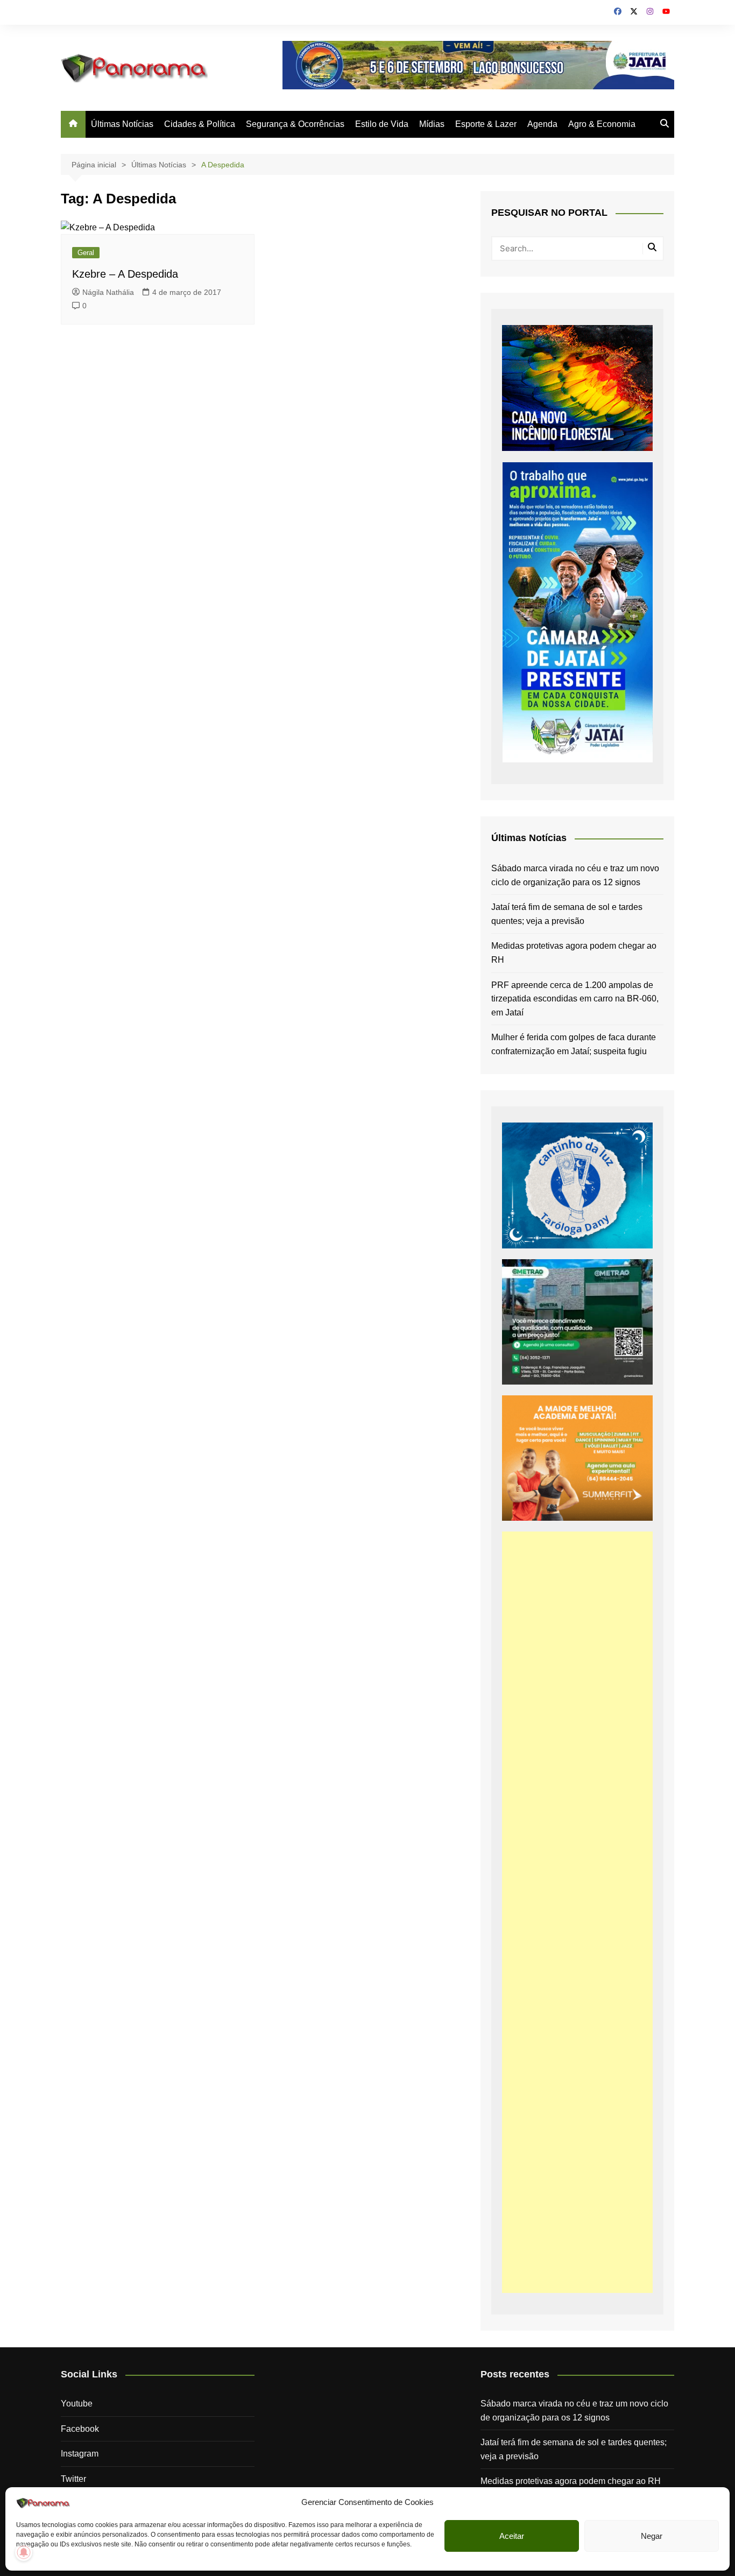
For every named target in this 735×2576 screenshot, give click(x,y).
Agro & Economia (602, 124)
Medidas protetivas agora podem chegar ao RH (574, 953)
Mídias (432, 124)
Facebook (80, 2429)
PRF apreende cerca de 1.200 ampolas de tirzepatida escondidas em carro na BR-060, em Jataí (575, 999)
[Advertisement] (577, 1912)
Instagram (80, 2454)
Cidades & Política (200, 124)
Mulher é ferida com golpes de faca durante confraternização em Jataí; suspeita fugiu (574, 1044)
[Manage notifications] (24, 2552)
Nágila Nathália (108, 292)
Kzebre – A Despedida (125, 274)
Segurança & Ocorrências (295, 124)
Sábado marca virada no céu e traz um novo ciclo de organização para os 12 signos (575, 875)
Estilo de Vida (382, 124)
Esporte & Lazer (486, 124)
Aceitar (512, 2536)
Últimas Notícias (122, 124)
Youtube (77, 2404)
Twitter (73, 2479)
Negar (652, 2536)
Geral (86, 253)
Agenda (542, 124)
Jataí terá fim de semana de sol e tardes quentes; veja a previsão (567, 914)
